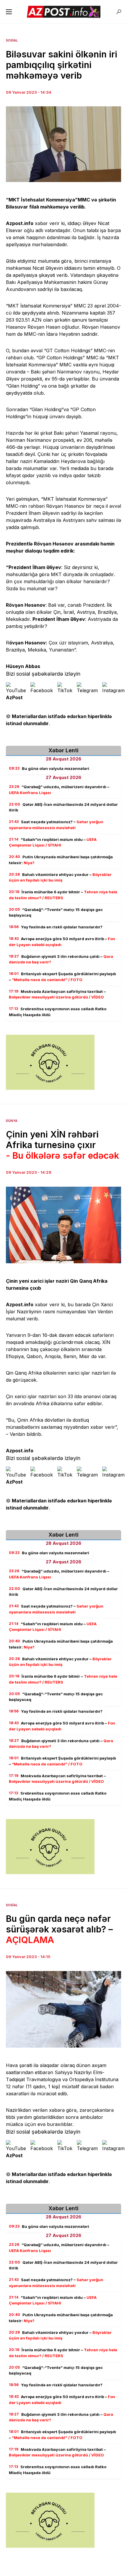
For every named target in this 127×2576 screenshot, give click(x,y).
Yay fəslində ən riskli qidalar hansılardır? (56, 927)
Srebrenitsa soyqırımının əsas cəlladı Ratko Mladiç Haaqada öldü (58, 1012)
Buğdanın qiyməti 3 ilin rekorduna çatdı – (61, 959)
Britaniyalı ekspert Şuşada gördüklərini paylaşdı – (62, 977)
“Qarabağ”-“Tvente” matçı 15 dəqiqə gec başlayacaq (56, 912)
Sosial (12, 40)
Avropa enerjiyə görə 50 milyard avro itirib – (62, 942)
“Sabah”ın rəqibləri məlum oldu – (53, 842)
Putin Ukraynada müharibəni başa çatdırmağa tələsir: (61, 860)
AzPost (14, 697)
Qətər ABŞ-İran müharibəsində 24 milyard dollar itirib (63, 807)
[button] (9, 12)
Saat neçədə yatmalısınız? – (56, 825)
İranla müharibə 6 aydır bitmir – (63, 895)
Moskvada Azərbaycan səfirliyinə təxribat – (57, 994)
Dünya (12, 1121)
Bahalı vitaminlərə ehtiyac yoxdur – (60, 877)
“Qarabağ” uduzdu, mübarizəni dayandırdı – (59, 790)
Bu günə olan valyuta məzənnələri (49, 768)
